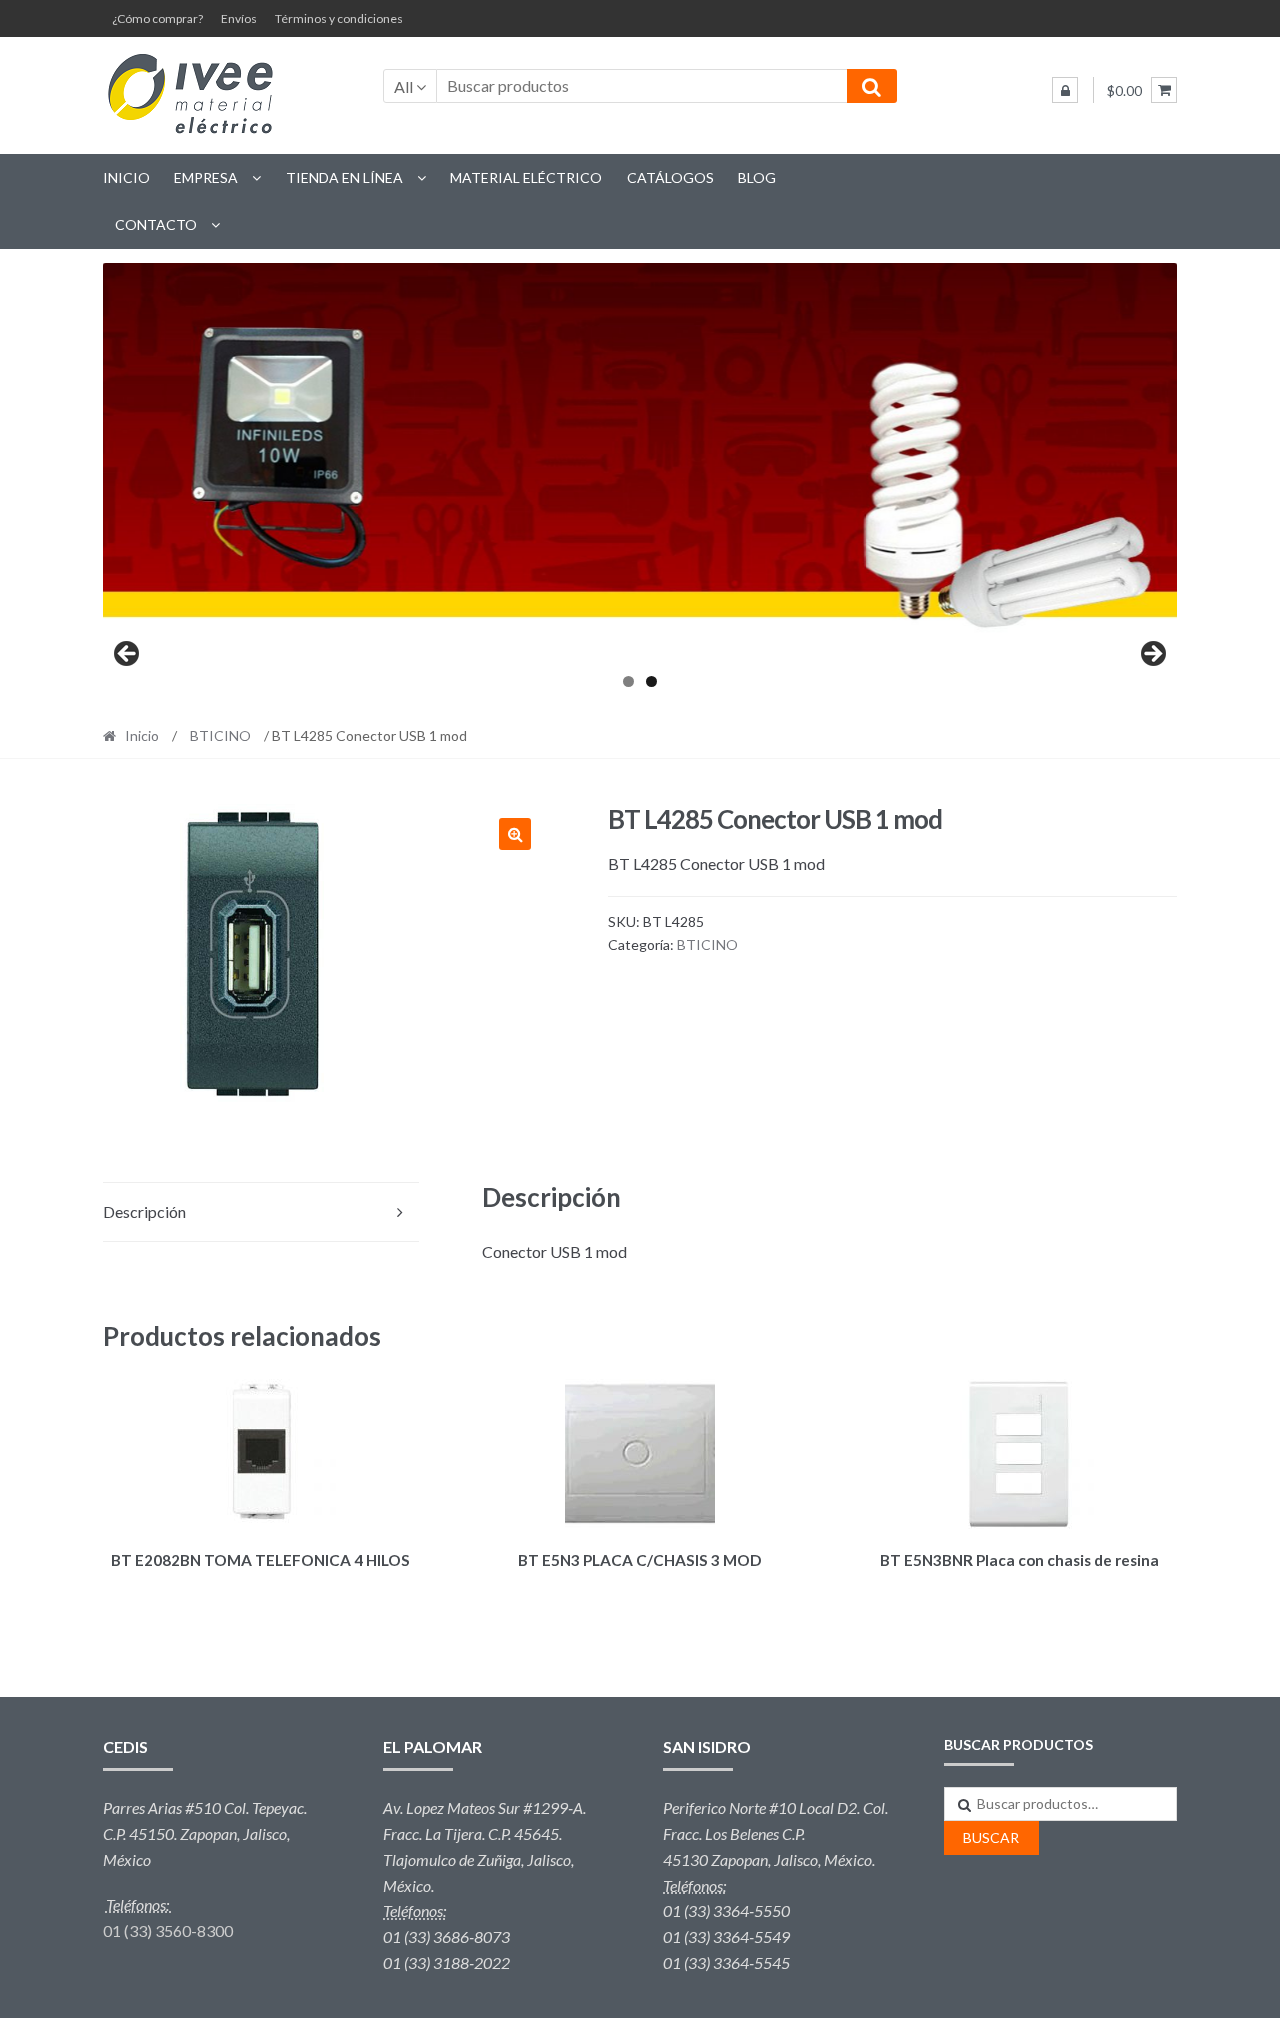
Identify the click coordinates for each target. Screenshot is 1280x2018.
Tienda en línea (344, 177)
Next (1152, 655)
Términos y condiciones (339, 18)
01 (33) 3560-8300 (168, 1930)
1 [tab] (628, 681)
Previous (128, 655)
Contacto (156, 224)
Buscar (991, 1837)
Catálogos (670, 177)
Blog (757, 177)
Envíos (239, 18)
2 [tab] (651, 681)
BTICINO (220, 735)
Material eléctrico (526, 177)
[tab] (261, 1212)
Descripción (144, 1211)
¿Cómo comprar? (157, 18)
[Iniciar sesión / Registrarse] (1065, 90)
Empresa (206, 177)
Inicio (126, 177)
